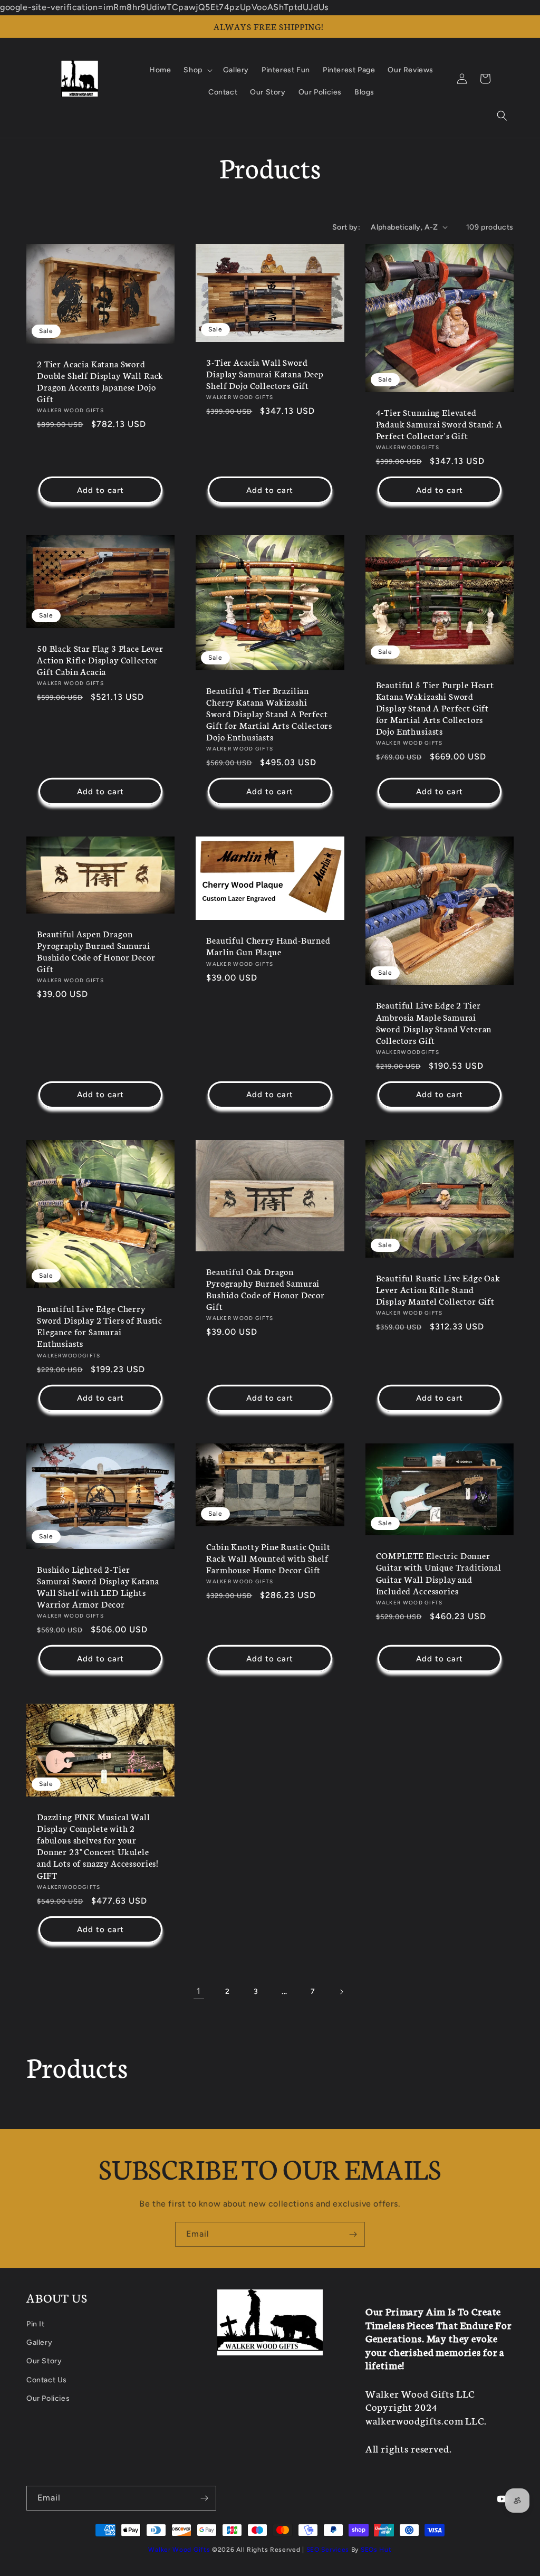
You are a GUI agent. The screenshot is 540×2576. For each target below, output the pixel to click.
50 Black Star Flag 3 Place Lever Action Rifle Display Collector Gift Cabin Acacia (100, 660)
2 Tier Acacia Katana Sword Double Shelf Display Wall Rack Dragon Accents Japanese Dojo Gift (100, 381)
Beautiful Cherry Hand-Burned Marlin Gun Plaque (268, 946)
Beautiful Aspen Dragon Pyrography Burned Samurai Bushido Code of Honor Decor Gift (96, 951)
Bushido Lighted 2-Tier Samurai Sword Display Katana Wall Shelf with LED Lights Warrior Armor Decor (98, 1586)
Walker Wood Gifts (179, 2550)
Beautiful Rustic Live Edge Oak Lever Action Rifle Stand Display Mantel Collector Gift (438, 1289)
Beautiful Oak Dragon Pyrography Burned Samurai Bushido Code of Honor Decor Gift (266, 1289)
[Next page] (341, 1992)
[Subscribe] (353, 2234)
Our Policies (48, 2398)
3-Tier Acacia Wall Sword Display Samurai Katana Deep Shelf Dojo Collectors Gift (265, 374)
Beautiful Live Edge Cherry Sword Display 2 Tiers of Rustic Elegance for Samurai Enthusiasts (100, 1326)
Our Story (44, 2361)
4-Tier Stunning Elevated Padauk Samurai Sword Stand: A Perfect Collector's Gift (439, 424)
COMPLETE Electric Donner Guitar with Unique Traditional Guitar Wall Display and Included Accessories (439, 1573)
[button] (502, 116)
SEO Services (328, 2550)
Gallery (39, 2342)
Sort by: (346, 227)
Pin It (36, 2324)
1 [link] (199, 1991)
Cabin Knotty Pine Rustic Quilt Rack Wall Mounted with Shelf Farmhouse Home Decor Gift (268, 1558)
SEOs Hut (376, 2550)
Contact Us (47, 2380)
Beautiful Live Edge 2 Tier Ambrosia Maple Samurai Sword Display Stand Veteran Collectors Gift (434, 1022)
